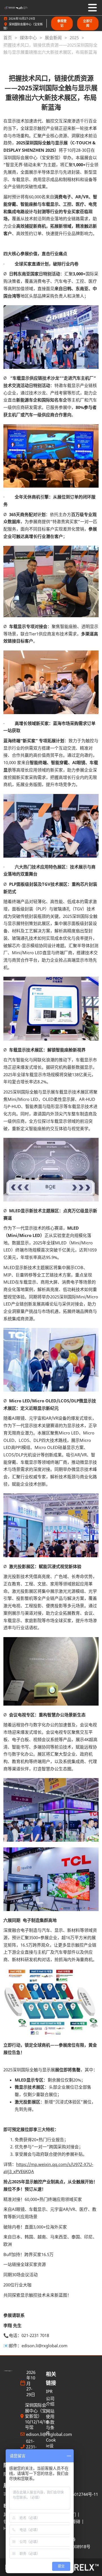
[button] (62, 23)
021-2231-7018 (31, 2447)
